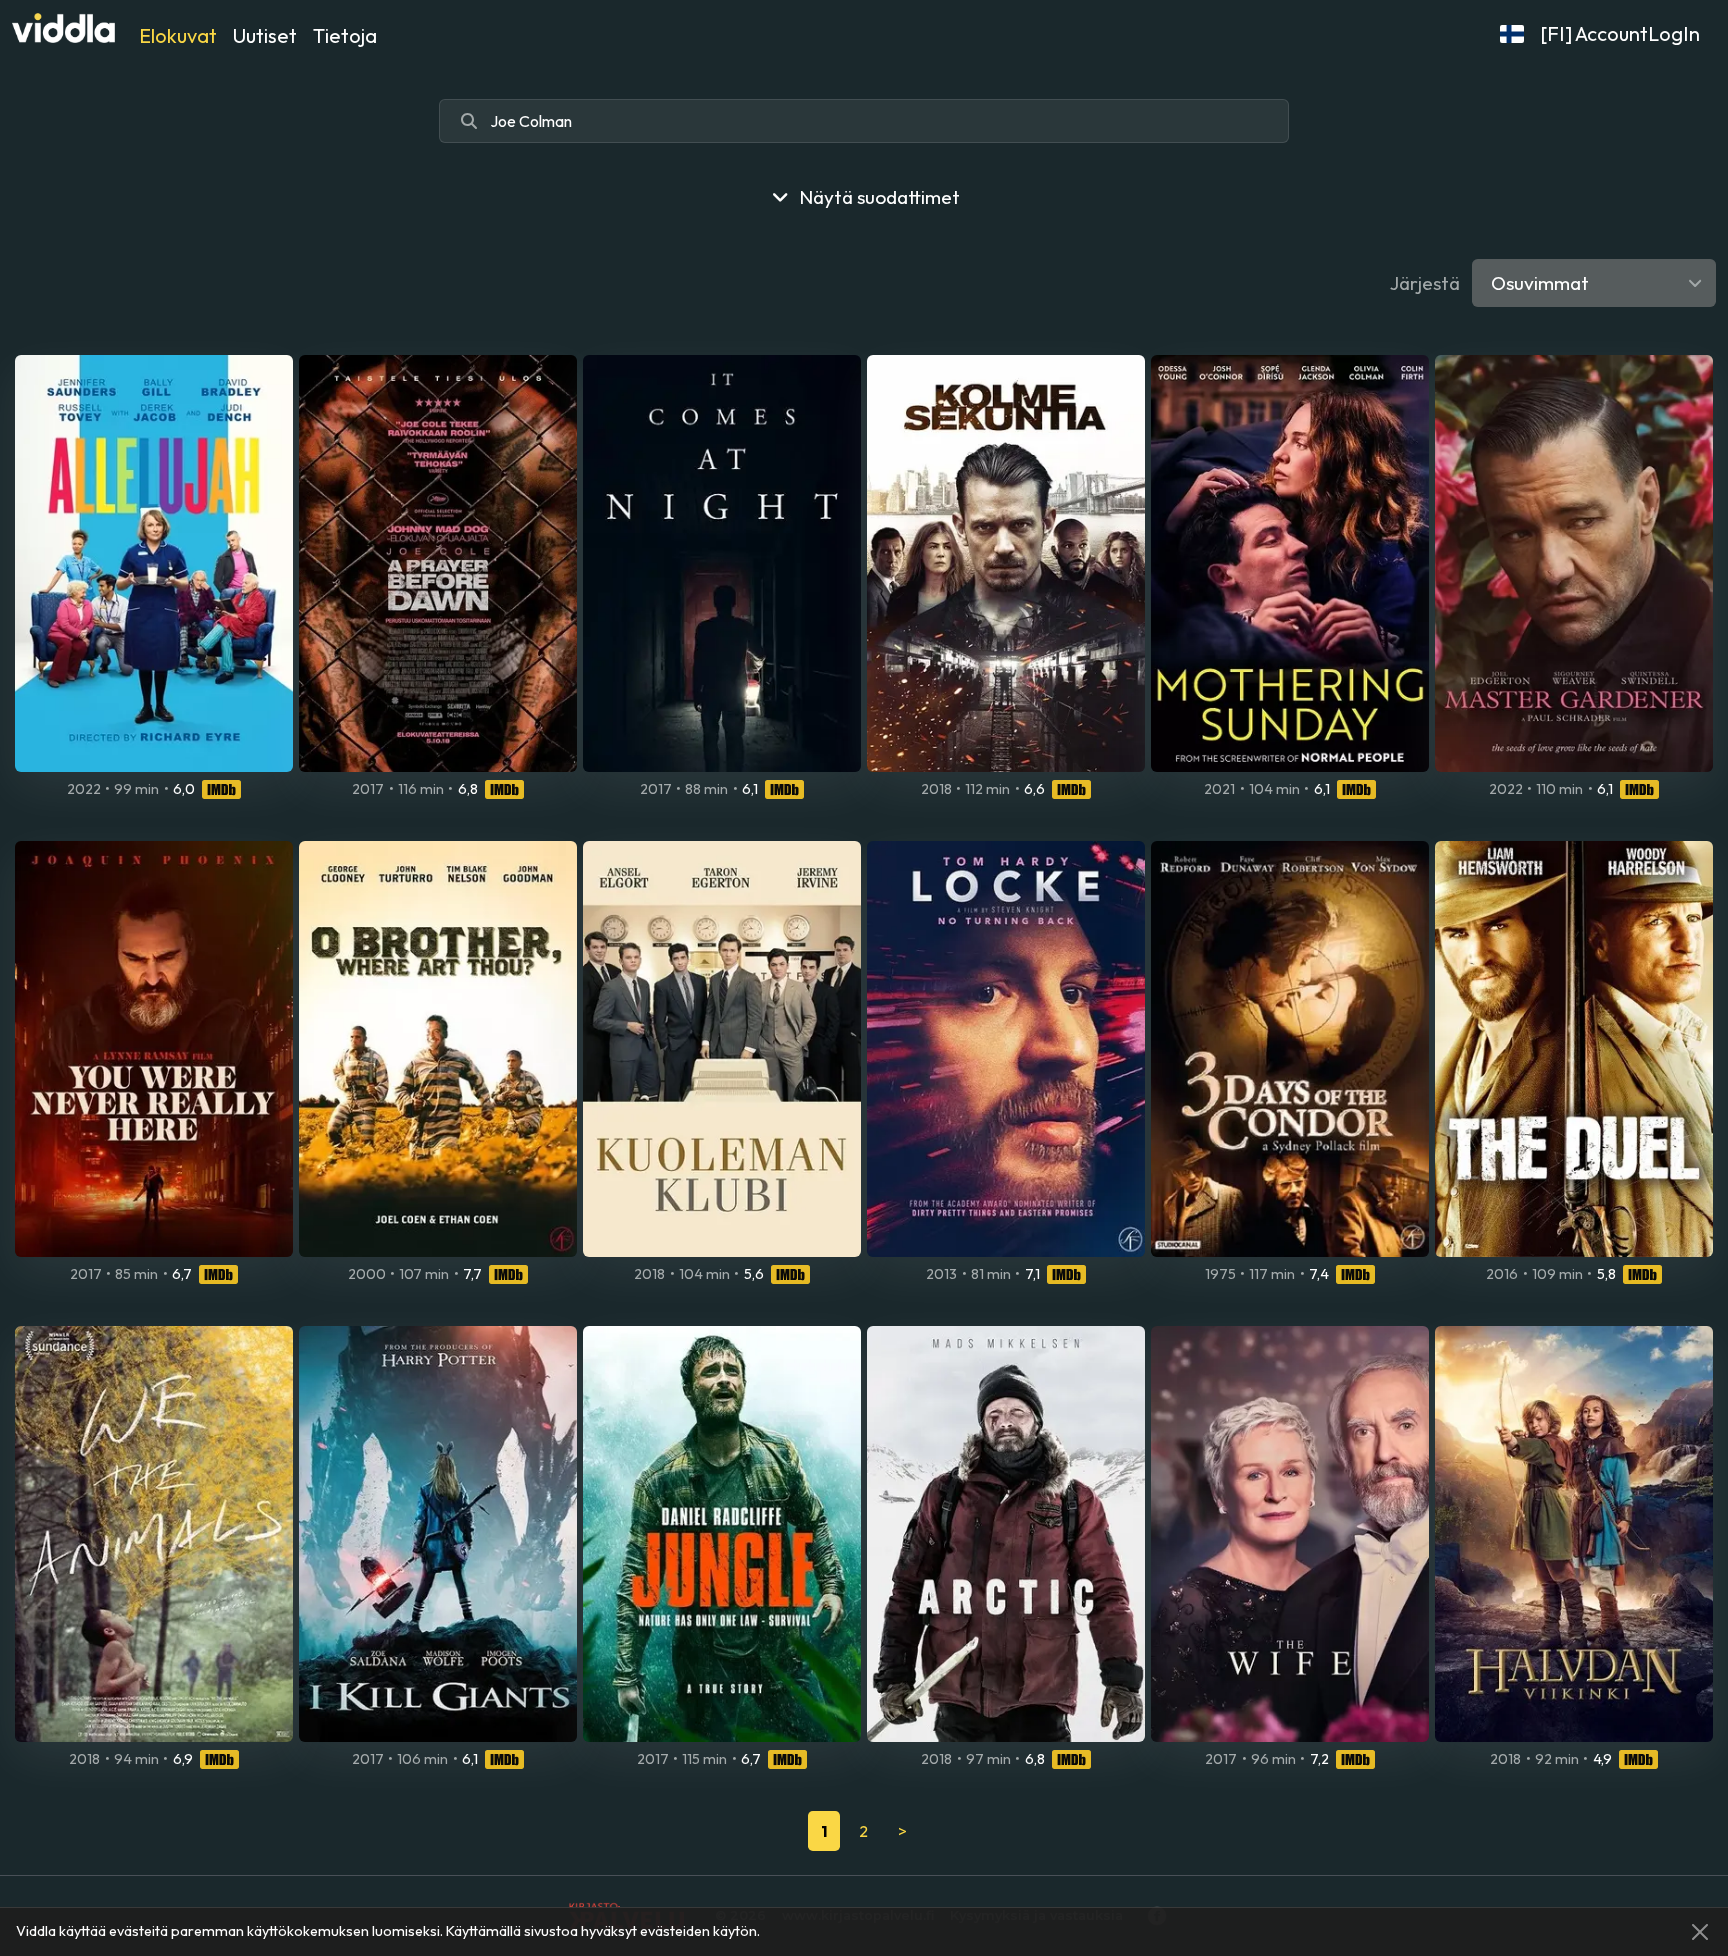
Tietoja (345, 35)
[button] (1512, 34)
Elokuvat (178, 35)
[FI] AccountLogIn (1620, 33)
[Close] (1700, 1932)
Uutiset (265, 35)
